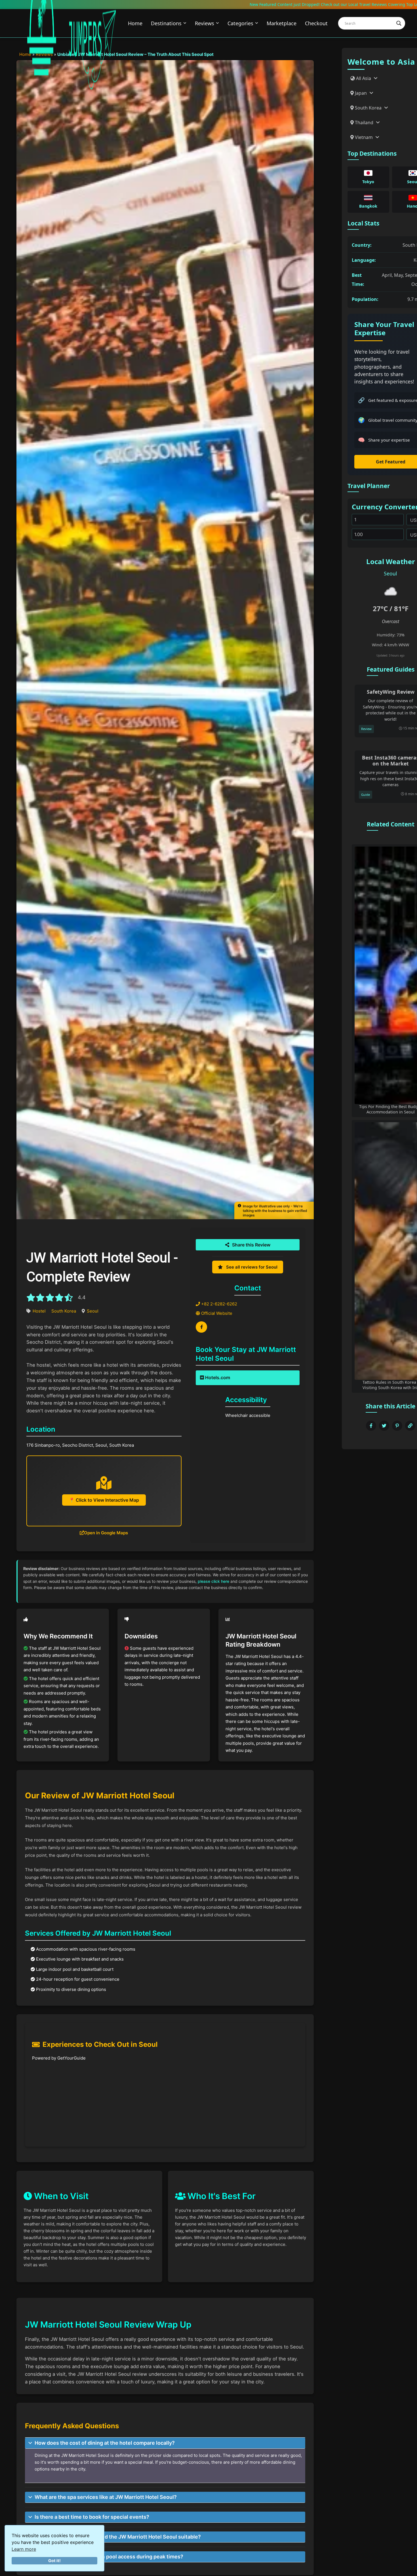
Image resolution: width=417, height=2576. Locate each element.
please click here (213, 1581)
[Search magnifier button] (399, 23)
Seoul (93, 1311)
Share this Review (251, 1245)
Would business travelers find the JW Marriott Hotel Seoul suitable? (118, 2537)
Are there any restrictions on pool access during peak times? (109, 2557)
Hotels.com (217, 1377)
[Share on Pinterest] (397, 1426)
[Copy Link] (410, 1426)
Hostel (39, 1311)
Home (135, 23)
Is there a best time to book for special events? (92, 2517)
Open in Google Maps (106, 1533)
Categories (240, 23)
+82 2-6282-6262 (219, 1304)
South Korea (64, 1311)
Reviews (205, 23)
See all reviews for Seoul (251, 1267)
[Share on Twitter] (384, 1426)
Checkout (316, 23)
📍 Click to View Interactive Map (104, 1500)
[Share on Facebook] (371, 1426)
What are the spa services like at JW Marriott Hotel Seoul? (106, 2497)
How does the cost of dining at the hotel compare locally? (105, 2443)
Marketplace (282, 23)
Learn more (24, 2549)
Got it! (54, 2561)
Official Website (216, 1313)
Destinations (166, 23)
